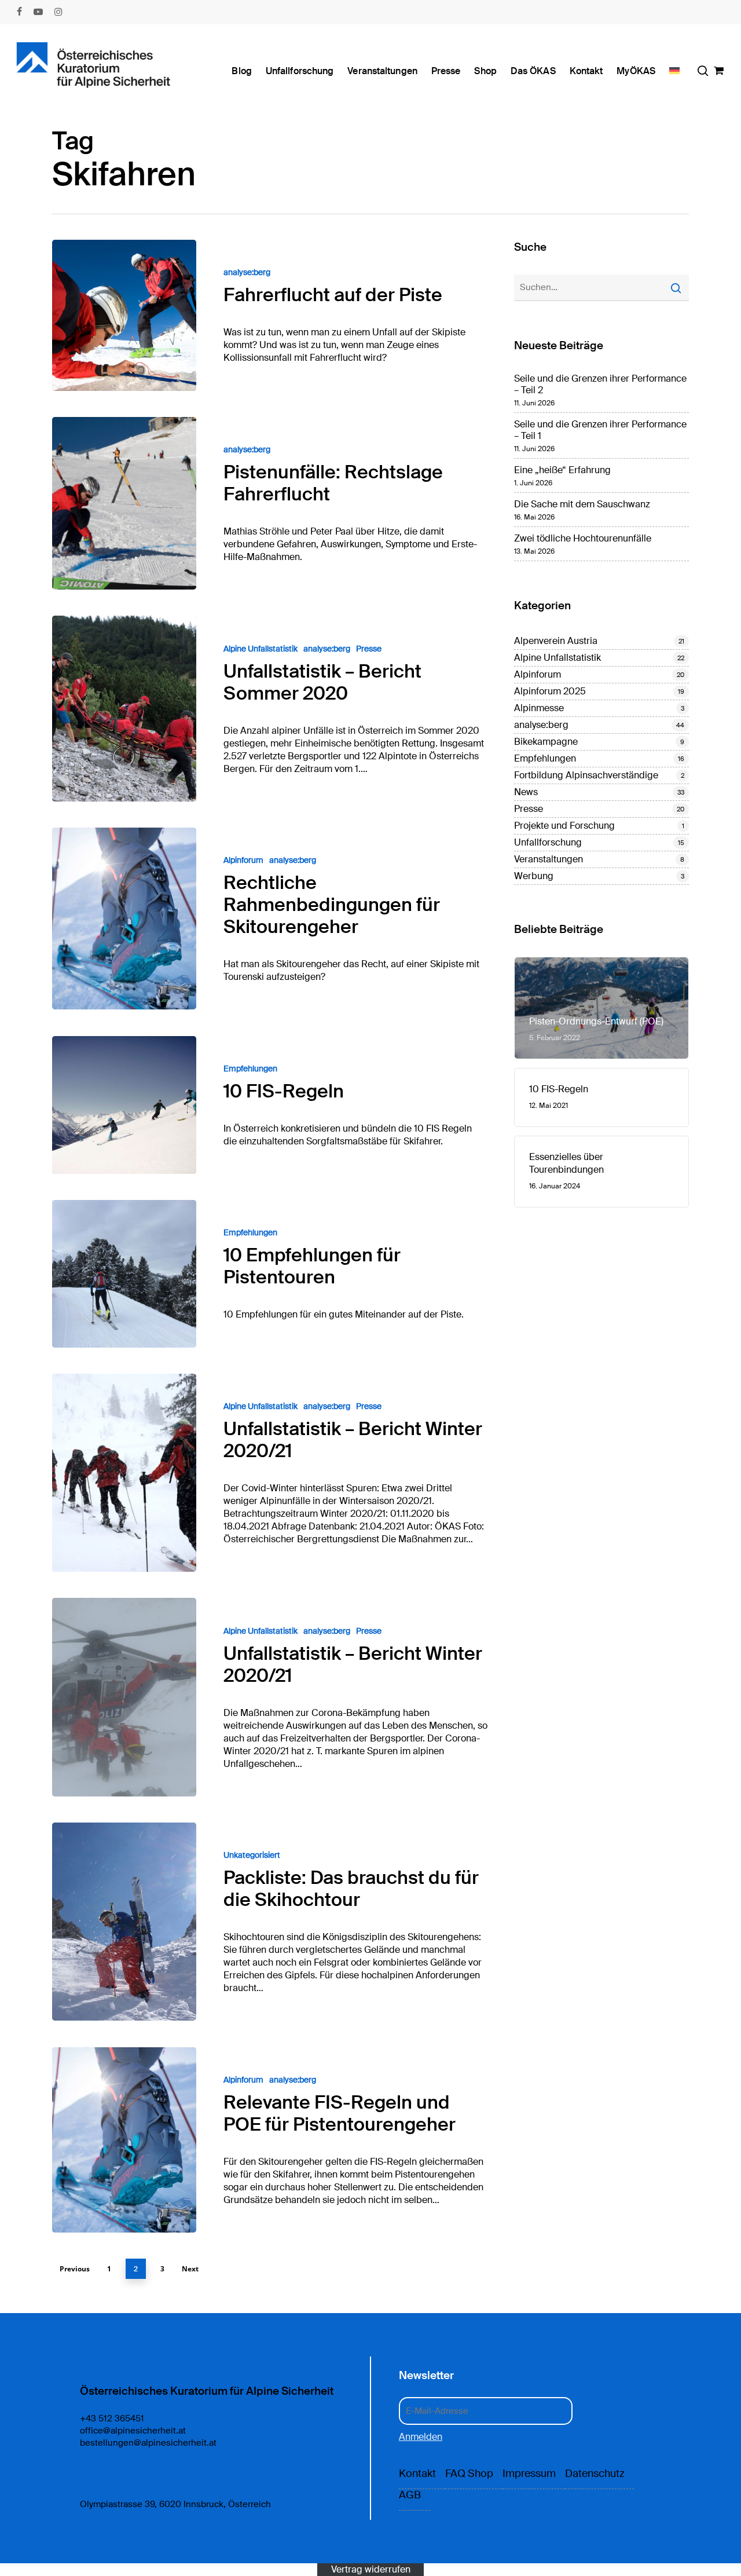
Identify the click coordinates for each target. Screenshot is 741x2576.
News (526, 792)
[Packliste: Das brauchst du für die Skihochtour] (124, 1922)
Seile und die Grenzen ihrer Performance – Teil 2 (600, 385)
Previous (75, 2269)
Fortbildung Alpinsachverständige (586, 775)
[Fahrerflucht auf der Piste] (124, 315)
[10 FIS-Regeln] (124, 1105)
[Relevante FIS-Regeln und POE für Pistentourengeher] (124, 2140)
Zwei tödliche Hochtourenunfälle (583, 539)
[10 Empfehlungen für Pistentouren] (124, 1274)
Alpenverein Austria (556, 641)
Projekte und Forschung (564, 826)
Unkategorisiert (252, 1855)
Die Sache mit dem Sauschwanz (582, 504)
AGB (410, 2495)
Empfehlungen (250, 1069)
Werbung (534, 876)
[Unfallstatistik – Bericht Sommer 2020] (124, 708)
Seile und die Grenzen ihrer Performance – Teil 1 (600, 430)
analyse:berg (247, 272)
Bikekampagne (546, 742)
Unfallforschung (548, 843)
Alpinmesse (539, 708)
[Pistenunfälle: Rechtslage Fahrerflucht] (124, 503)
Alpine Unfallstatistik (261, 649)
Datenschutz (595, 2473)
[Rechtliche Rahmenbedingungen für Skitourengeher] (124, 919)
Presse (369, 649)
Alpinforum (243, 860)
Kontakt (417, 2473)
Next (190, 2269)
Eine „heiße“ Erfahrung (562, 470)
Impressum (529, 2473)
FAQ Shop (469, 2473)
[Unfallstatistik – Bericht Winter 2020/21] (124, 1473)
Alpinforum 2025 (550, 691)
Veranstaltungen (549, 859)
